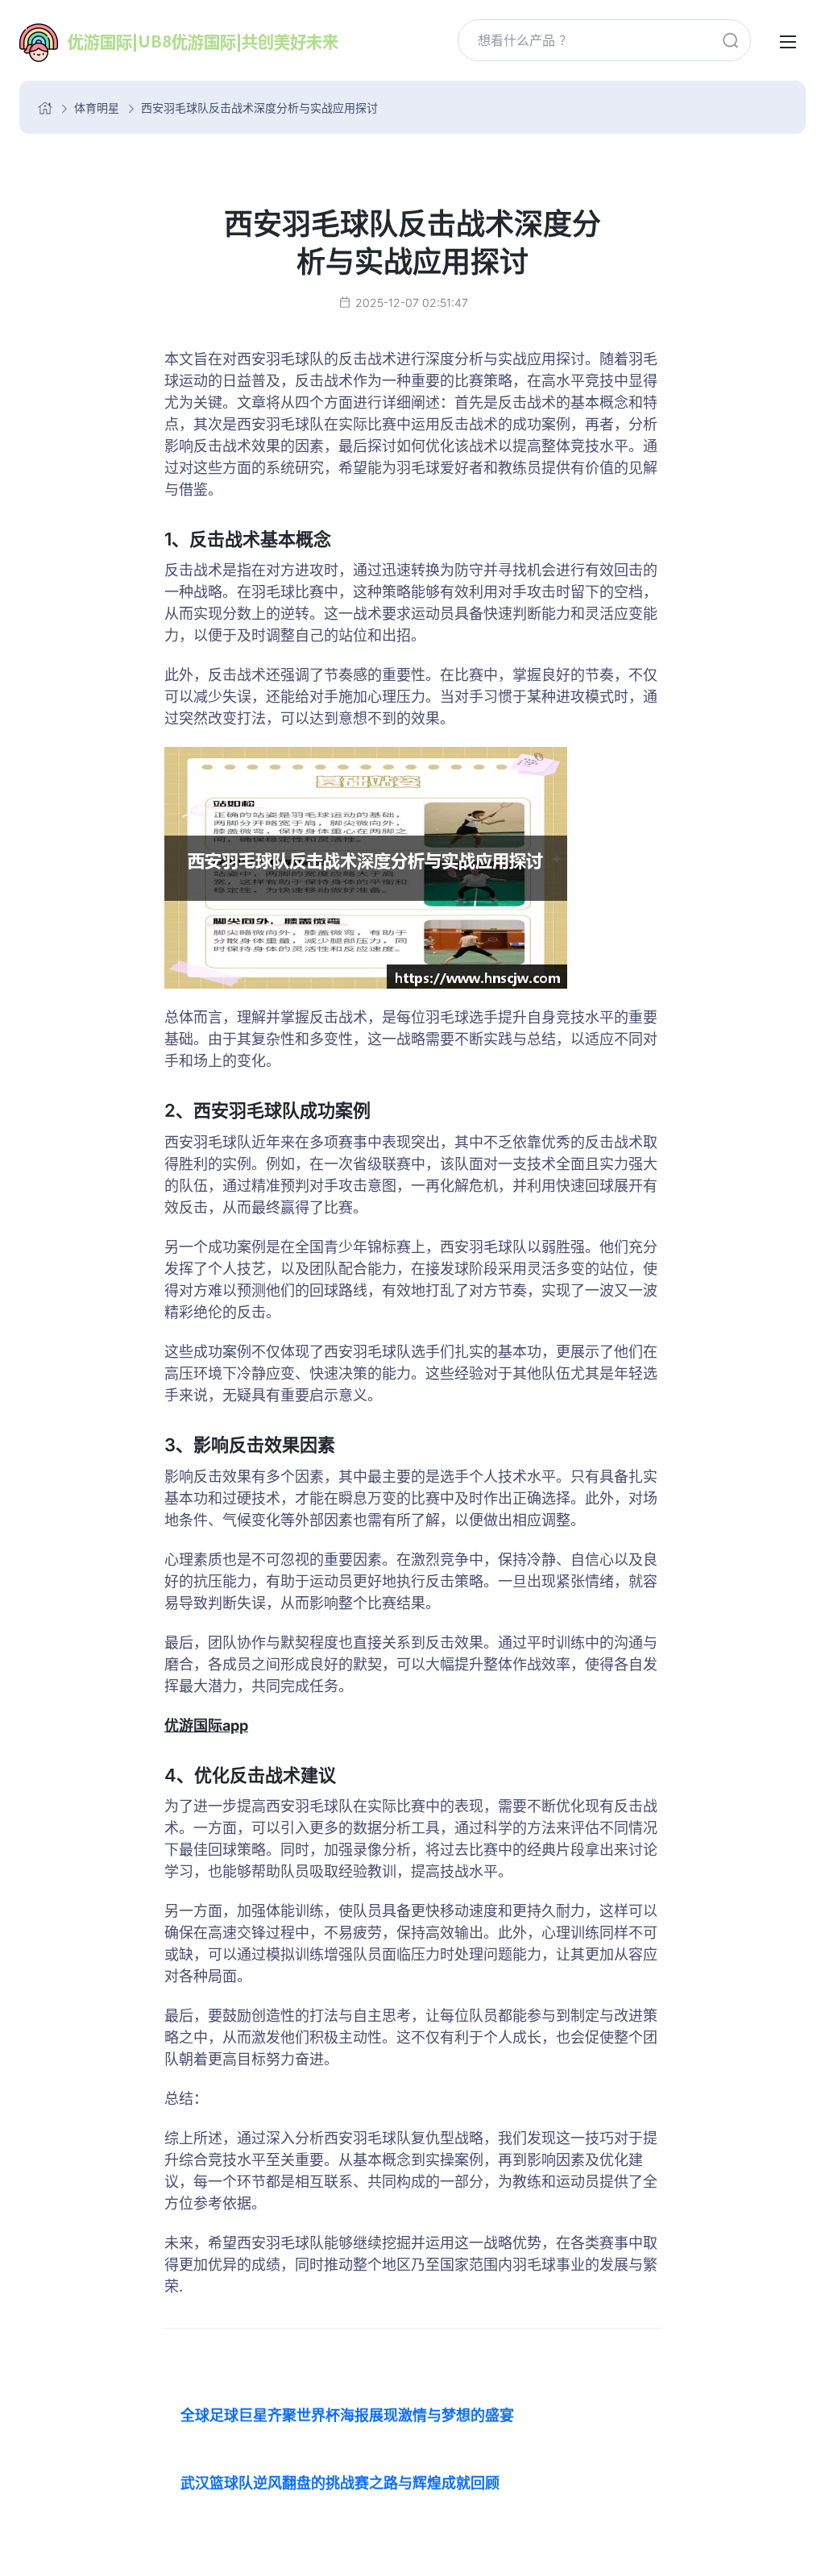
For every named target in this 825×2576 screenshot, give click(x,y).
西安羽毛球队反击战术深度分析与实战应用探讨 (259, 108)
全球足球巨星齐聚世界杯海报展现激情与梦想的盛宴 (347, 2415)
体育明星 (97, 108)
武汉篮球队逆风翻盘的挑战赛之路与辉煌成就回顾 (340, 2483)
